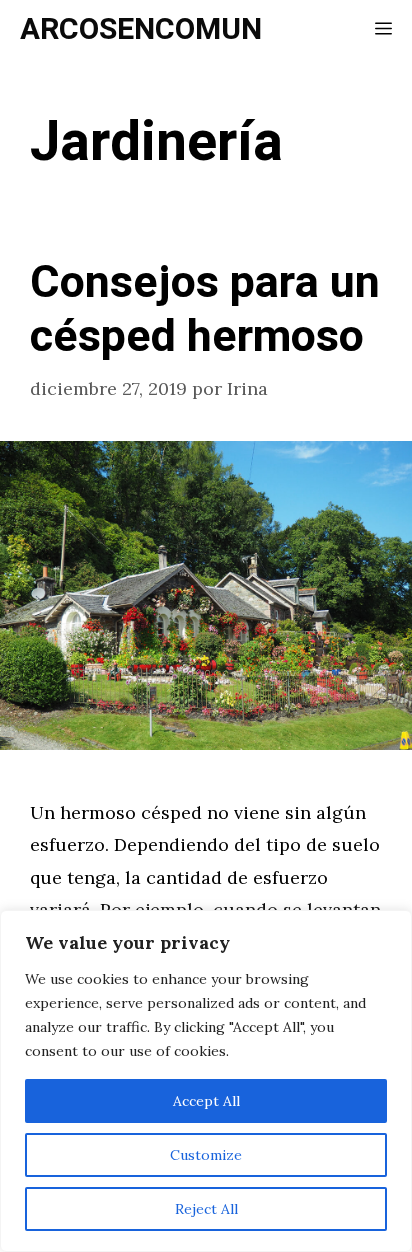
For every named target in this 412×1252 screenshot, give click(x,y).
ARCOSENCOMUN (141, 30)
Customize (206, 1155)
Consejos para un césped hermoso (205, 310)
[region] (206, 1081)
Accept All (206, 1101)
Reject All (206, 1209)
